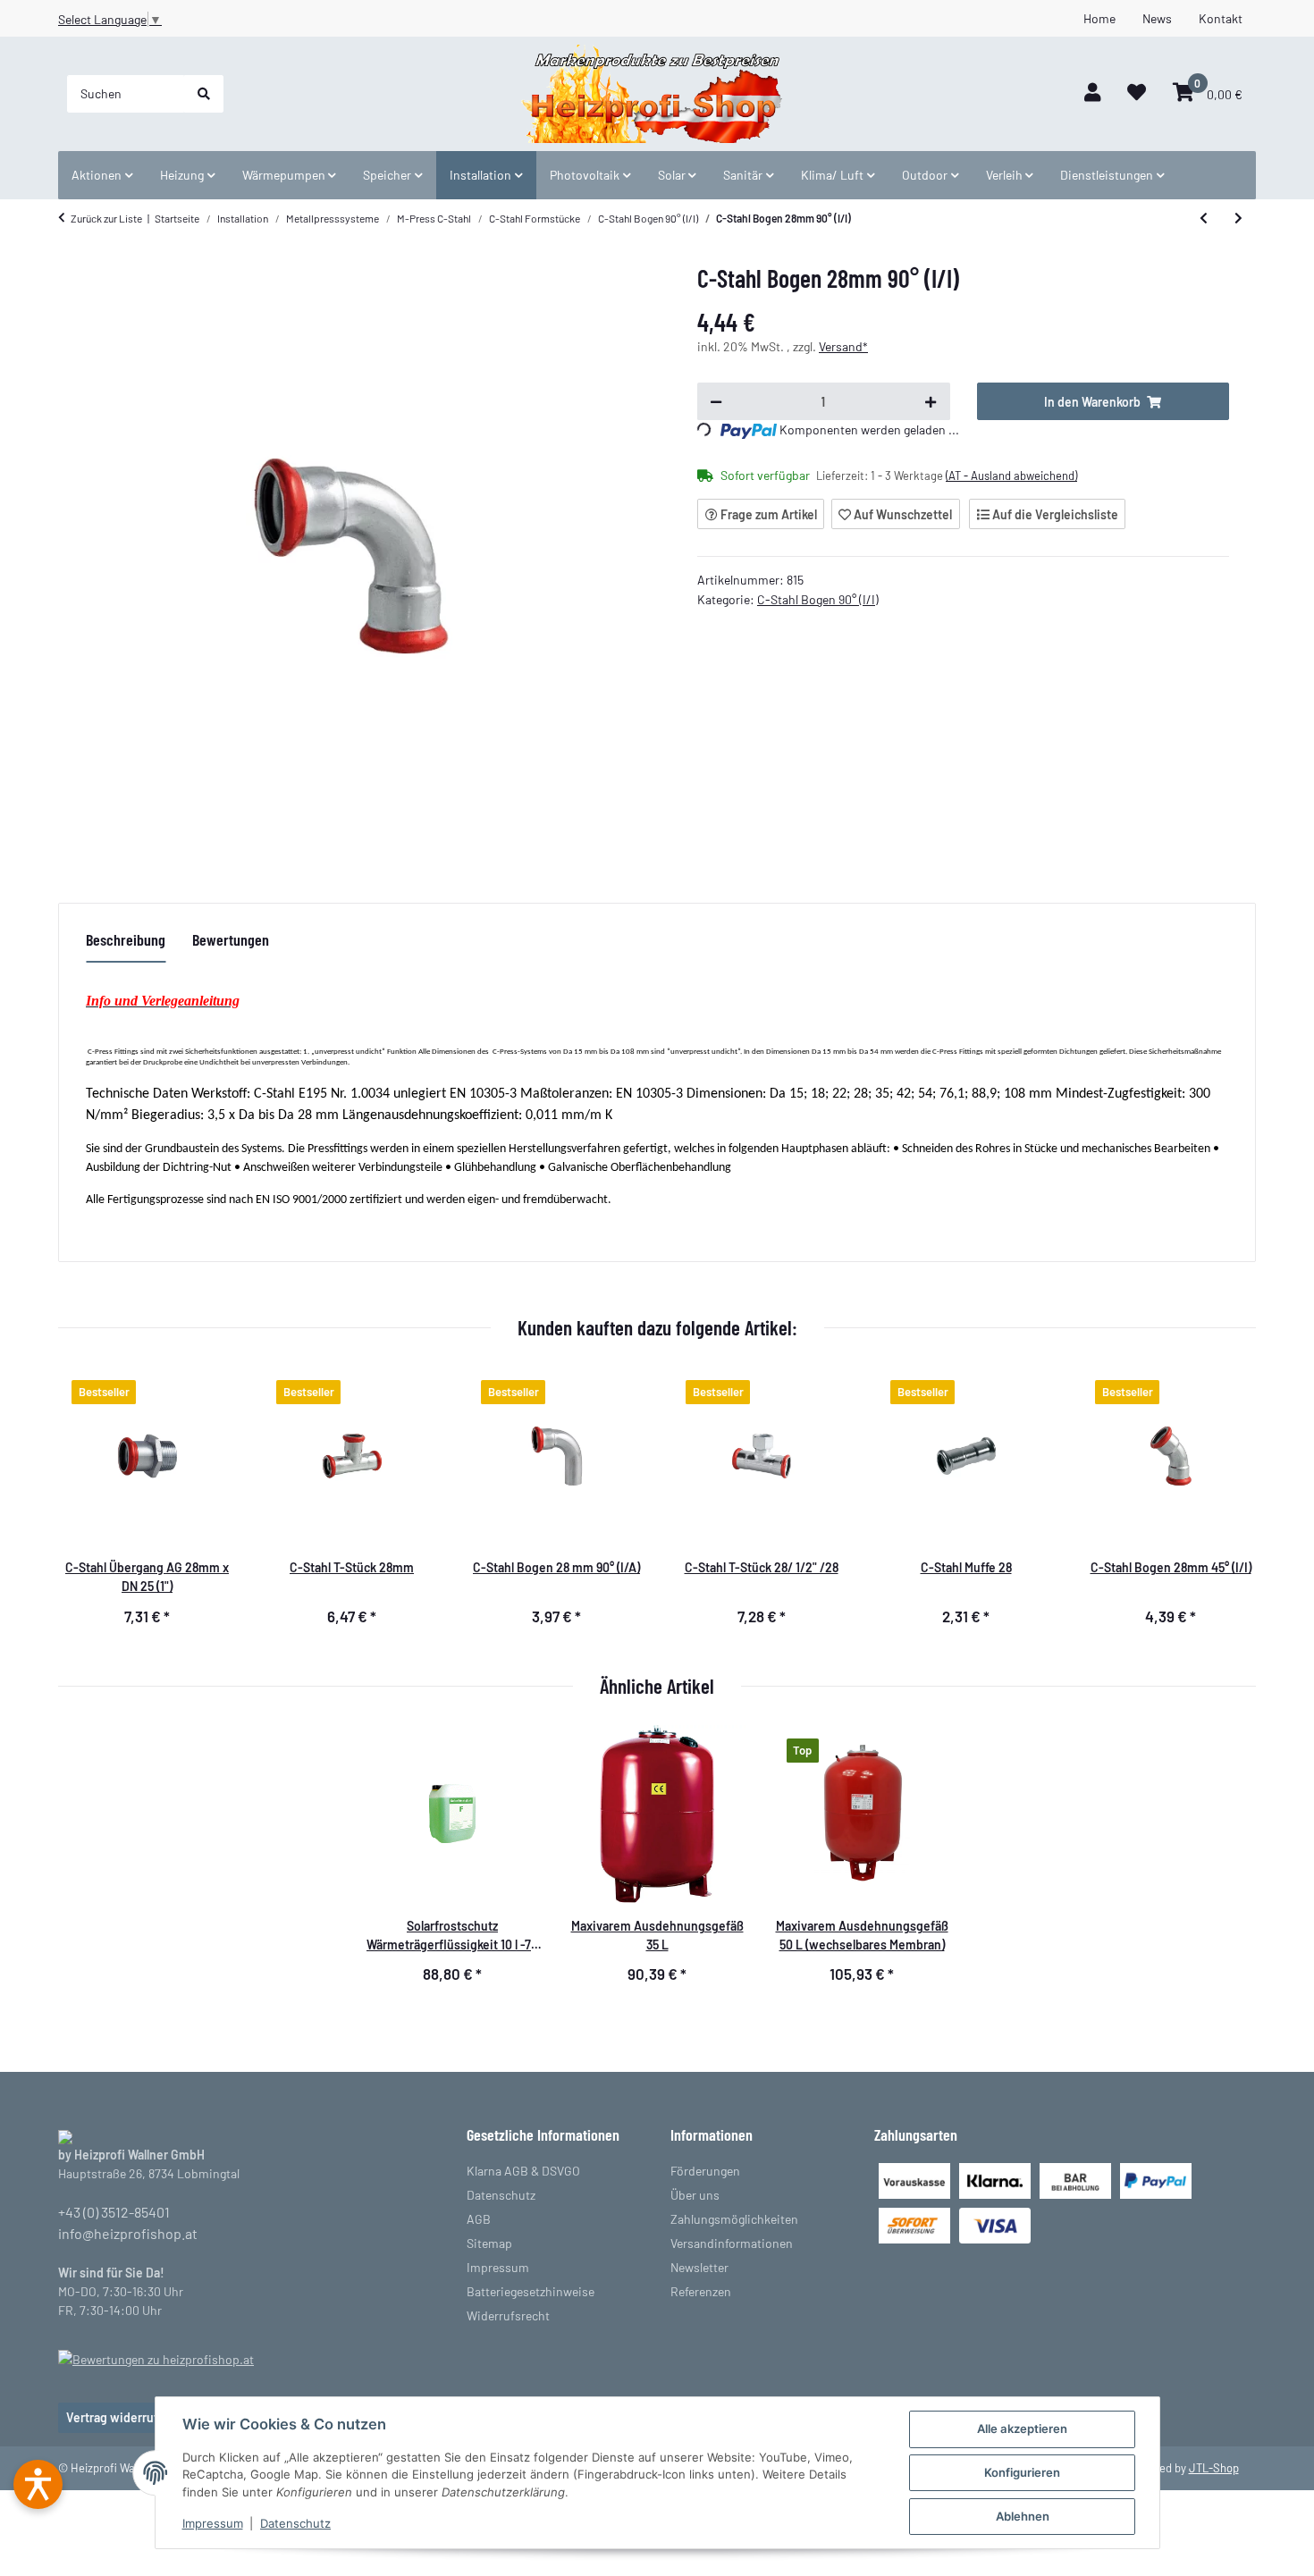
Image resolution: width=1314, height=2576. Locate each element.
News (1157, 18)
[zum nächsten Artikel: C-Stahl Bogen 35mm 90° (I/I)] (1238, 218)
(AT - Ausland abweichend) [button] (1011, 476)
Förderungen (705, 2171)
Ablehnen (1023, 2516)
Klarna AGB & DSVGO (523, 2171)
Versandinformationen (732, 2243)
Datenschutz (295, 2523)
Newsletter (699, 2267)
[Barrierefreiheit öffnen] (38, 2484)
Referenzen (701, 2291)
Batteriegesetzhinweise (531, 2291)
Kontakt (1221, 18)
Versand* (843, 346)
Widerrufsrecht (508, 2315)
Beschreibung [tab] (126, 939)
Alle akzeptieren (1022, 2429)
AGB (479, 2219)
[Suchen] (204, 94)
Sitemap (489, 2243)
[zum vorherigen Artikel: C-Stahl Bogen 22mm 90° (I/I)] (1204, 218)
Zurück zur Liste (106, 218)
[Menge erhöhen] (931, 401)
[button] (1092, 93)
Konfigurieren (1022, 2472)
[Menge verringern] (716, 401)
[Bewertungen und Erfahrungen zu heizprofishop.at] (156, 2357)
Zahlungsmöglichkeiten (734, 2219)
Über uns (695, 2195)
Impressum (213, 2523)
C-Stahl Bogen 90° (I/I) (818, 599)
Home (1099, 18)
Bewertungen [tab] (231, 939)
